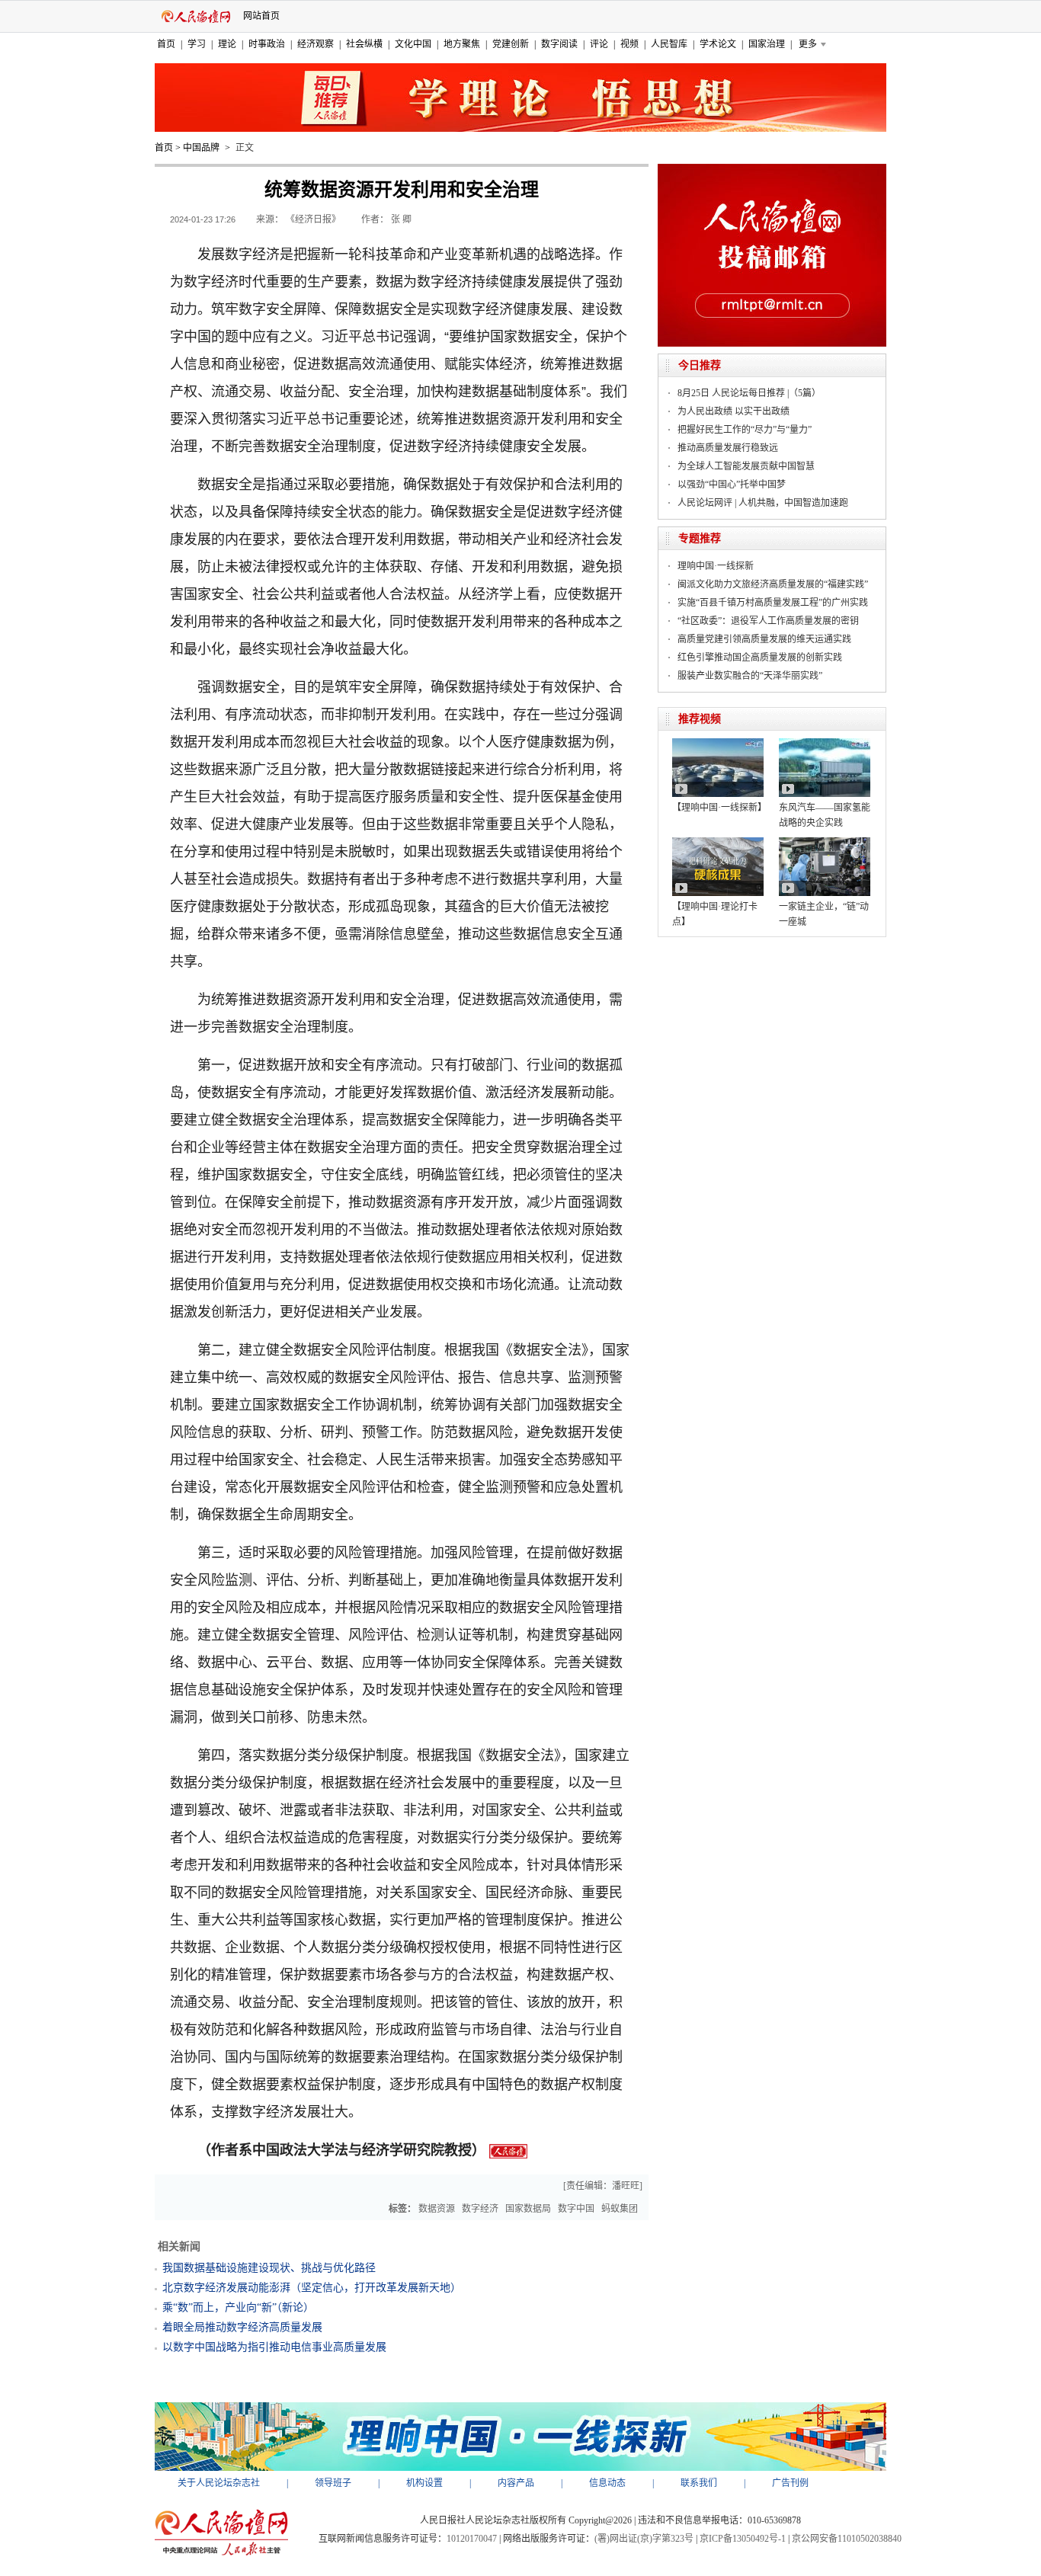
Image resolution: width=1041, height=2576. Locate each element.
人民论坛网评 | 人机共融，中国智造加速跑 (763, 503)
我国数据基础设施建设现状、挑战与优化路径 (269, 2268)
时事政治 (267, 44)
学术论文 (718, 44)
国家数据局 (528, 2209)
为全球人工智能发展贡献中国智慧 (746, 466)
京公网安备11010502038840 (847, 2539)
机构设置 (424, 2483)
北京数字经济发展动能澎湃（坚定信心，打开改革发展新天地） (312, 2288)
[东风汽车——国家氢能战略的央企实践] (825, 744)
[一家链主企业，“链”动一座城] (825, 843)
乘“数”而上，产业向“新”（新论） (238, 2307)
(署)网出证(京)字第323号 (644, 2539)
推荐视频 (700, 719)
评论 (599, 44)
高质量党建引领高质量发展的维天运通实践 (764, 639)
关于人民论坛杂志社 (219, 2483)
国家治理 (767, 44)
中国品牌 (201, 148)
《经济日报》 (313, 219)
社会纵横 (364, 44)
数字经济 (480, 2209)
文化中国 (413, 44)
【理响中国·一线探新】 (719, 808)
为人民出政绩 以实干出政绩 (734, 411)
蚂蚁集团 (620, 2209)
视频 (629, 44)
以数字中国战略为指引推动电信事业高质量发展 (274, 2347)
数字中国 (576, 2209)
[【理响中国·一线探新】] (718, 744)
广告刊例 (790, 2483)
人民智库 (669, 44)
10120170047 (472, 2539)
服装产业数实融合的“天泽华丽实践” (750, 676)
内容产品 (516, 2483)
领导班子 (333, 2483)
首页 (166, 44)
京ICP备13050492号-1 (743, 2539)
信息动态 (607, 2483)
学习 (197, 44)
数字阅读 (559, 44)
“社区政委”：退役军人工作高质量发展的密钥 (768, 621)
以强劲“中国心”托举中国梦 (732, 485)
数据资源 (437, 2209)
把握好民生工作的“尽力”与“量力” (745, 430)
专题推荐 (700, 538)
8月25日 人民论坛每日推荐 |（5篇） (749, 393)
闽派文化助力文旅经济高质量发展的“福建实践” (773, 584)
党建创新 (511, 44)
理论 (227, 44)
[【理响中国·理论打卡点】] (718, 843)
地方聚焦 (462, 44)
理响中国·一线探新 (716, 566)
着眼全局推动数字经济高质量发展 (242, 2327)
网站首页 (261, 16)
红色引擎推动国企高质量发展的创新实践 (760, 658)
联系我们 (699, 2483)
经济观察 (316, 44)
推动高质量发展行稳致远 (728, 448)
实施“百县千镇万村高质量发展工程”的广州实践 (773, 603)
